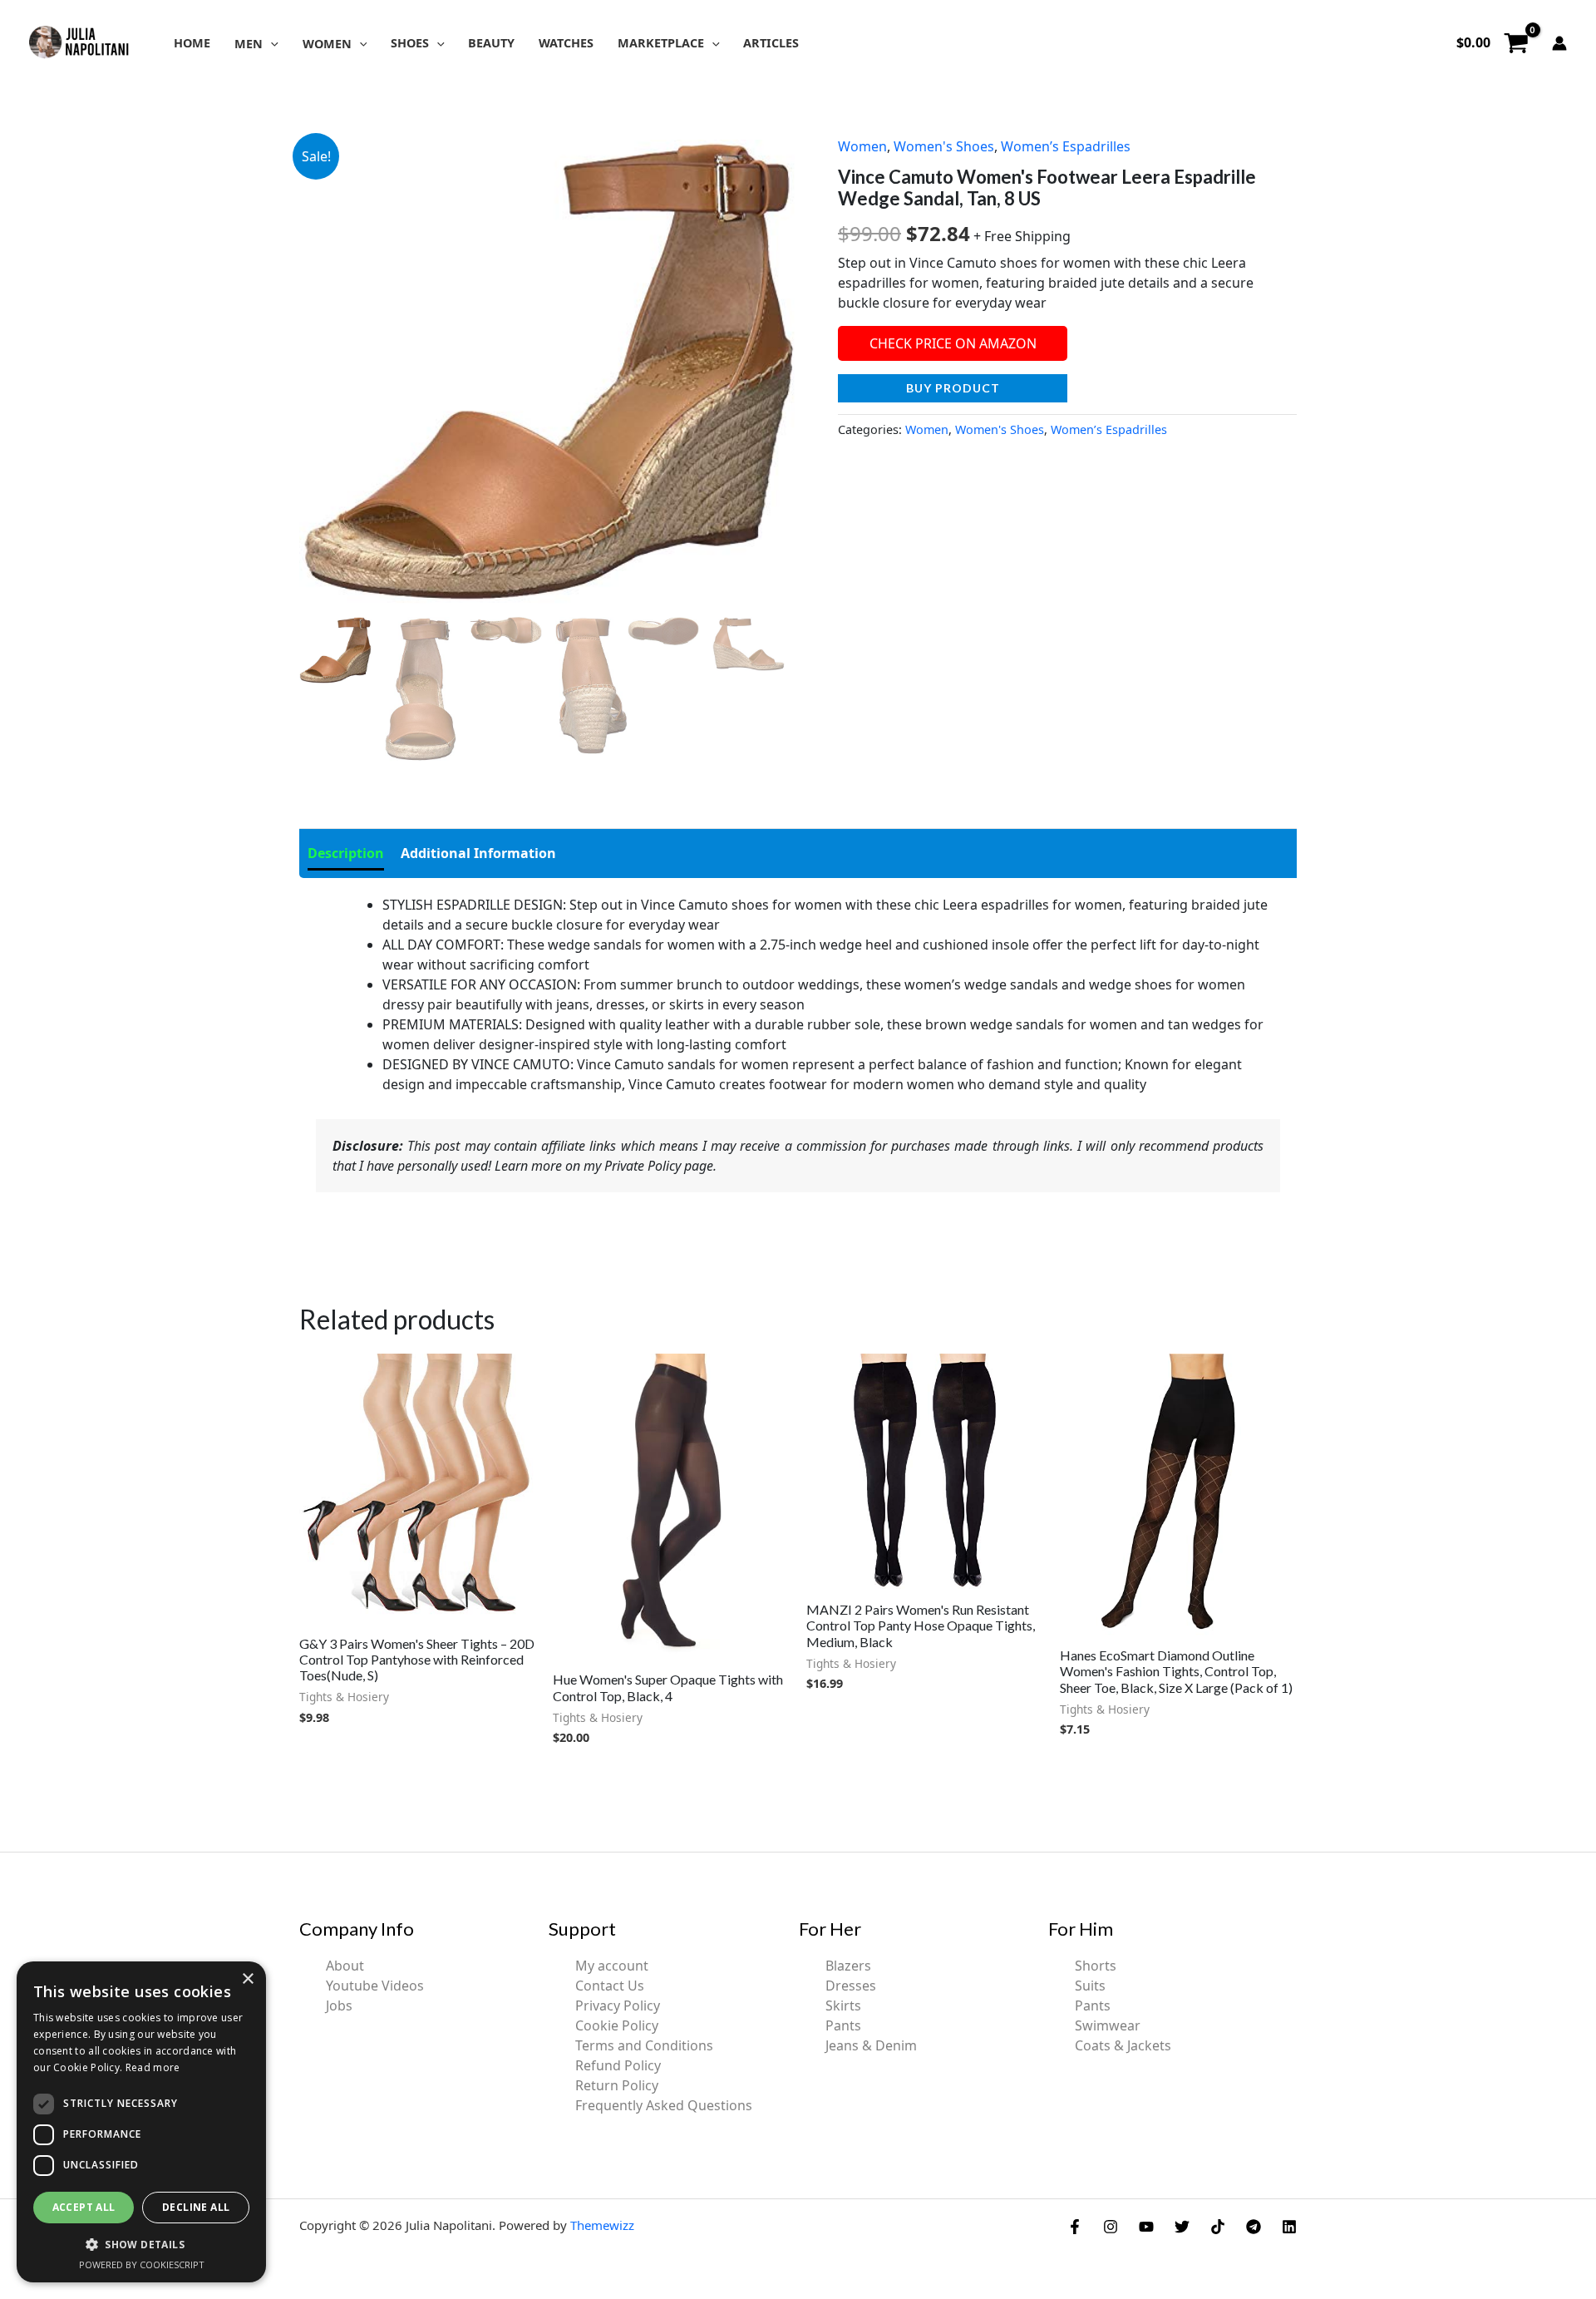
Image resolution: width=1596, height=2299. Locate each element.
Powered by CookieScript (142, 2264)
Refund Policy (618, 2065)
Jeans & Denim (871, 2045)
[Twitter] (1182, 2227)
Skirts (843, 2005)
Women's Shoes (944, 146)
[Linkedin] (1289, 2227)
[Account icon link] (1559, 43)
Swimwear (1108, 2025)
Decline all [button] (196, 2207)
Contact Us (610, 1986)
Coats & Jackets (1123, 2045)
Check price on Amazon (953, 343)
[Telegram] (1254, 2227)
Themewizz (602, 2225)
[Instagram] (1111, 2227)
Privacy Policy (618, 2005)
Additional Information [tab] (478, 853)
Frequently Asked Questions (664, 2105)
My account (612, 1966)
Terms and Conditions (644, 2045)
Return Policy (617, 2085)
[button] (271, 44)
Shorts (1096, 1966)
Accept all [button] (84, 2207)
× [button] (247, 1979)
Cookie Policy (617, 2025)
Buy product (953, 388)
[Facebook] (1075, 2227)
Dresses (851, 1986)
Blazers (848, 1966)
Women (862, 146)
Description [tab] (346, 853)
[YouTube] (1146, 2227)
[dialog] (141, 2122)
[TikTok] (1218, 2227)
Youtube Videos (375, 1986)
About (345, 1966)
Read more (153, 2067)
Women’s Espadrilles (1066, 146)
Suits (1090, 1986)
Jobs (339, 2005)
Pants (843, 2025)
